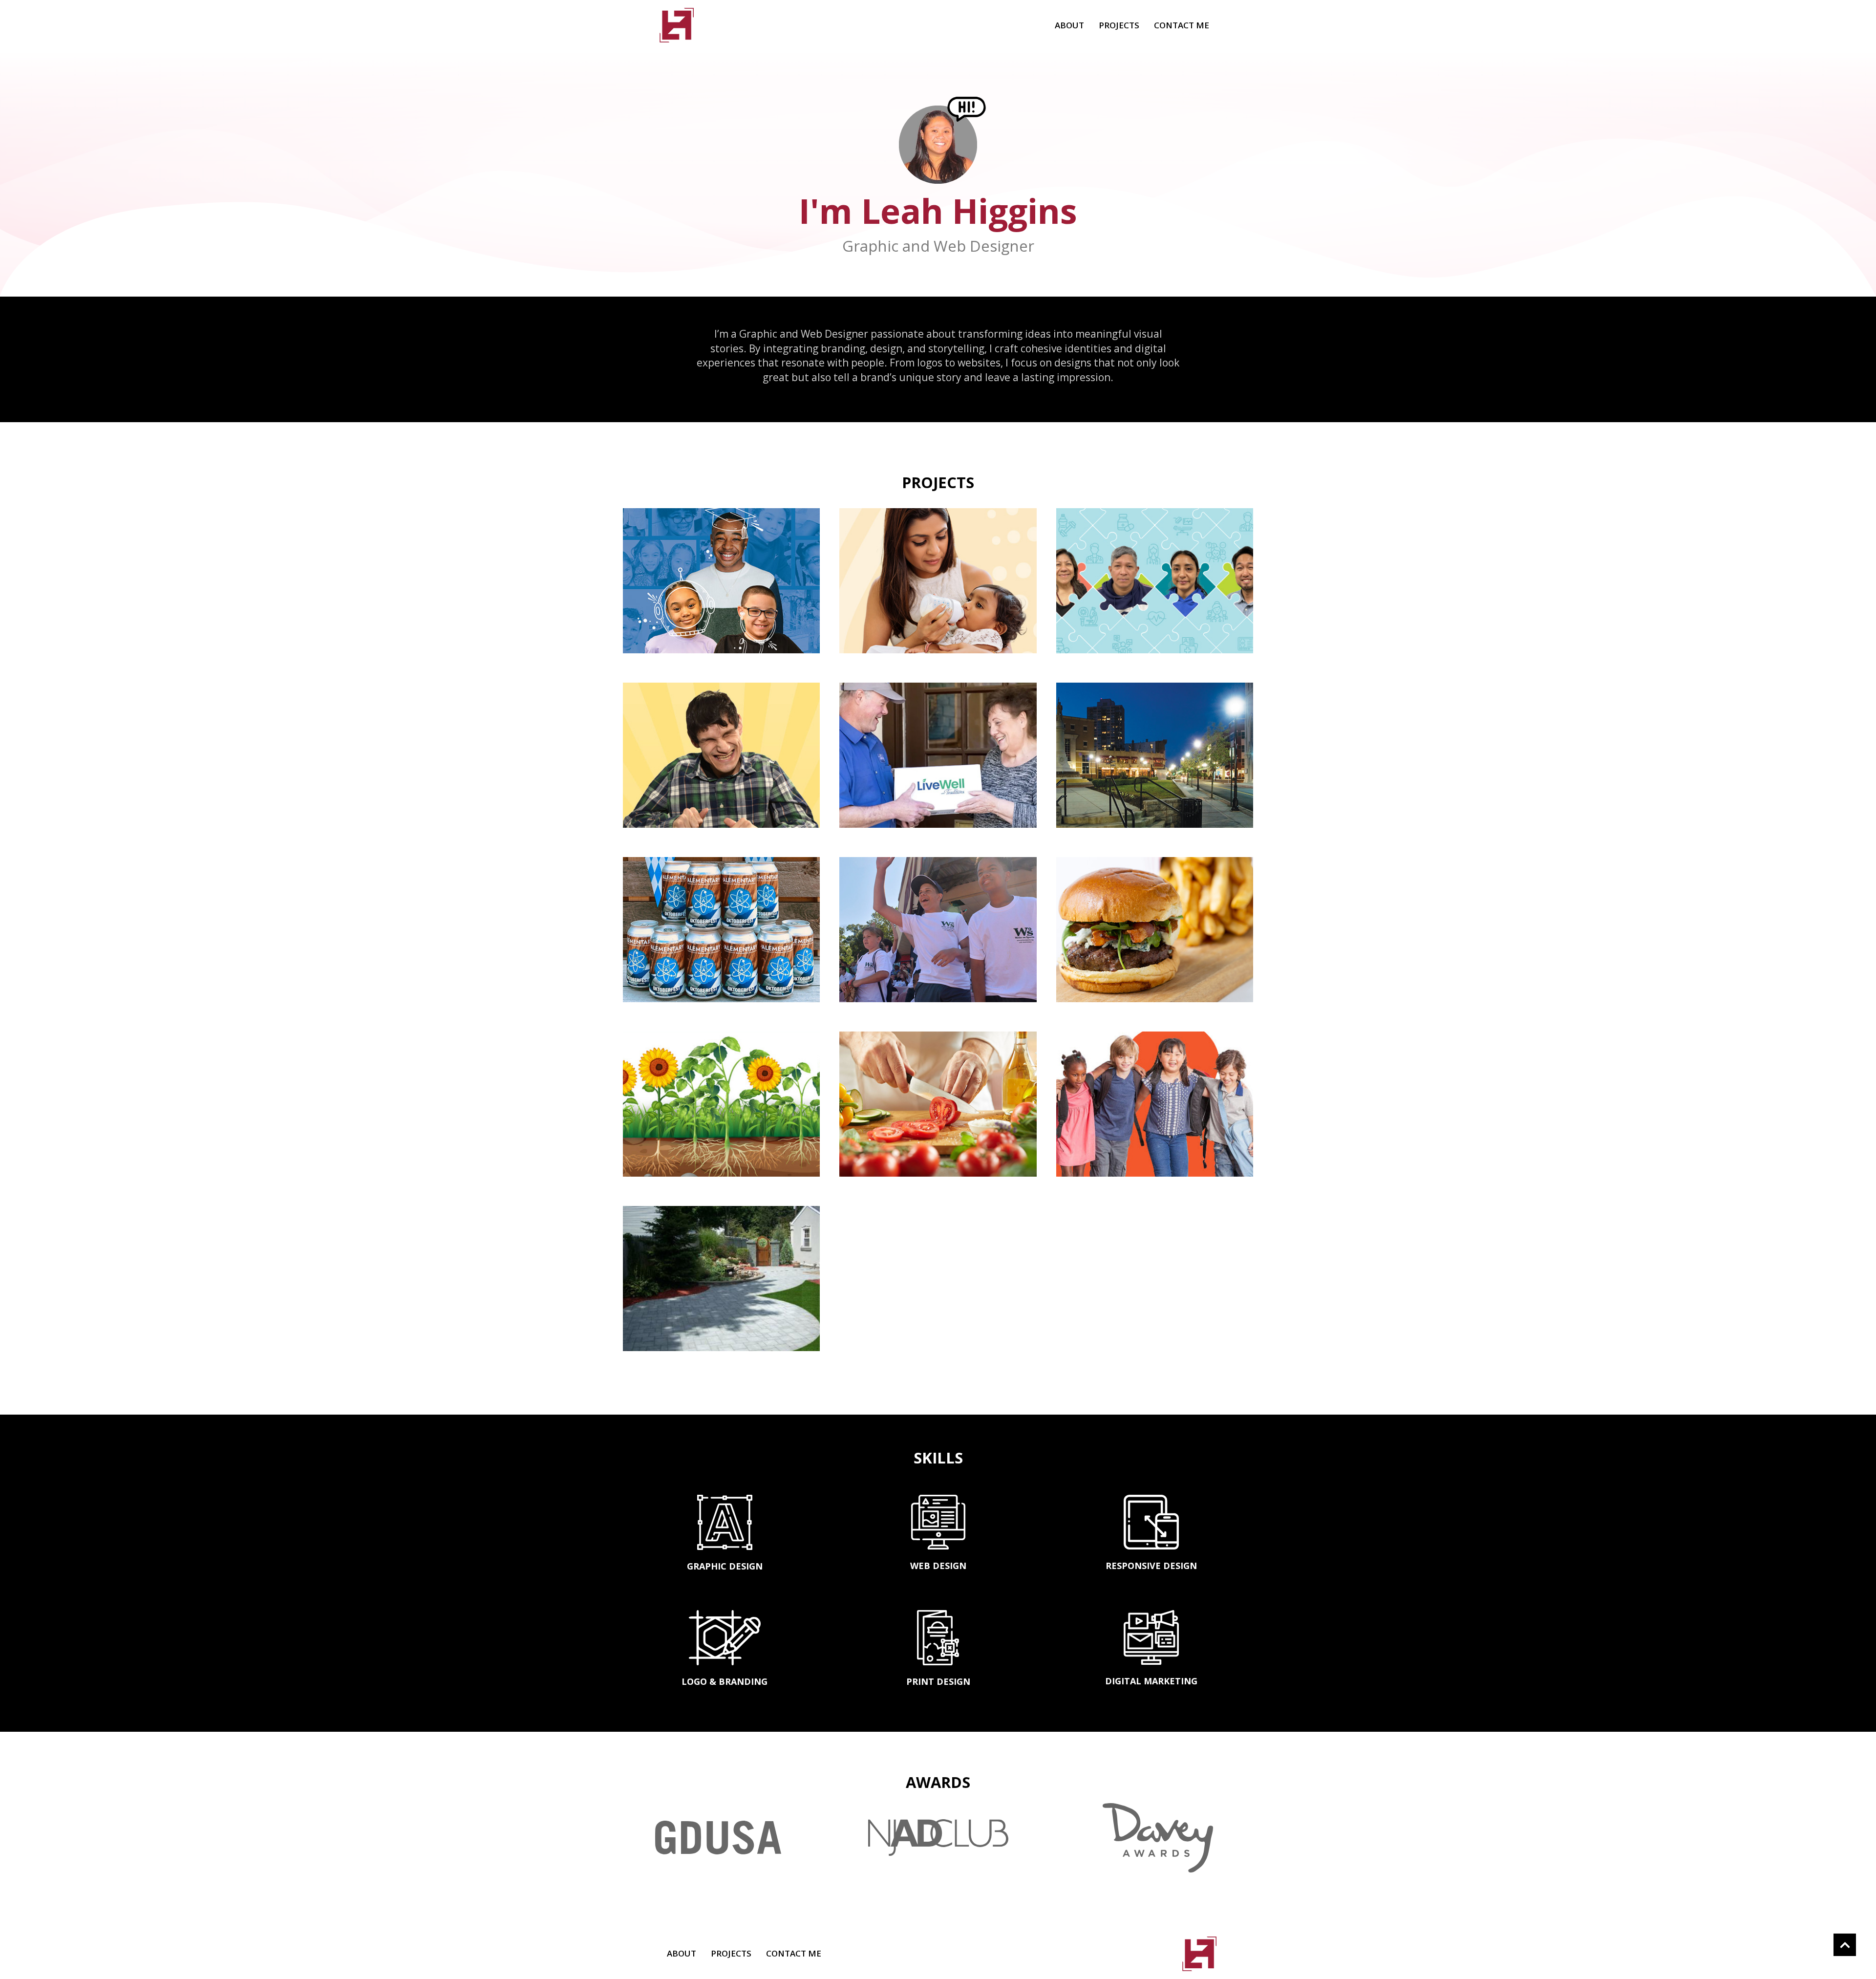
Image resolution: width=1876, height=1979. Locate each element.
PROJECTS (1119, 25)
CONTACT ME (1182, 25)
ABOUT (1069, 25)
